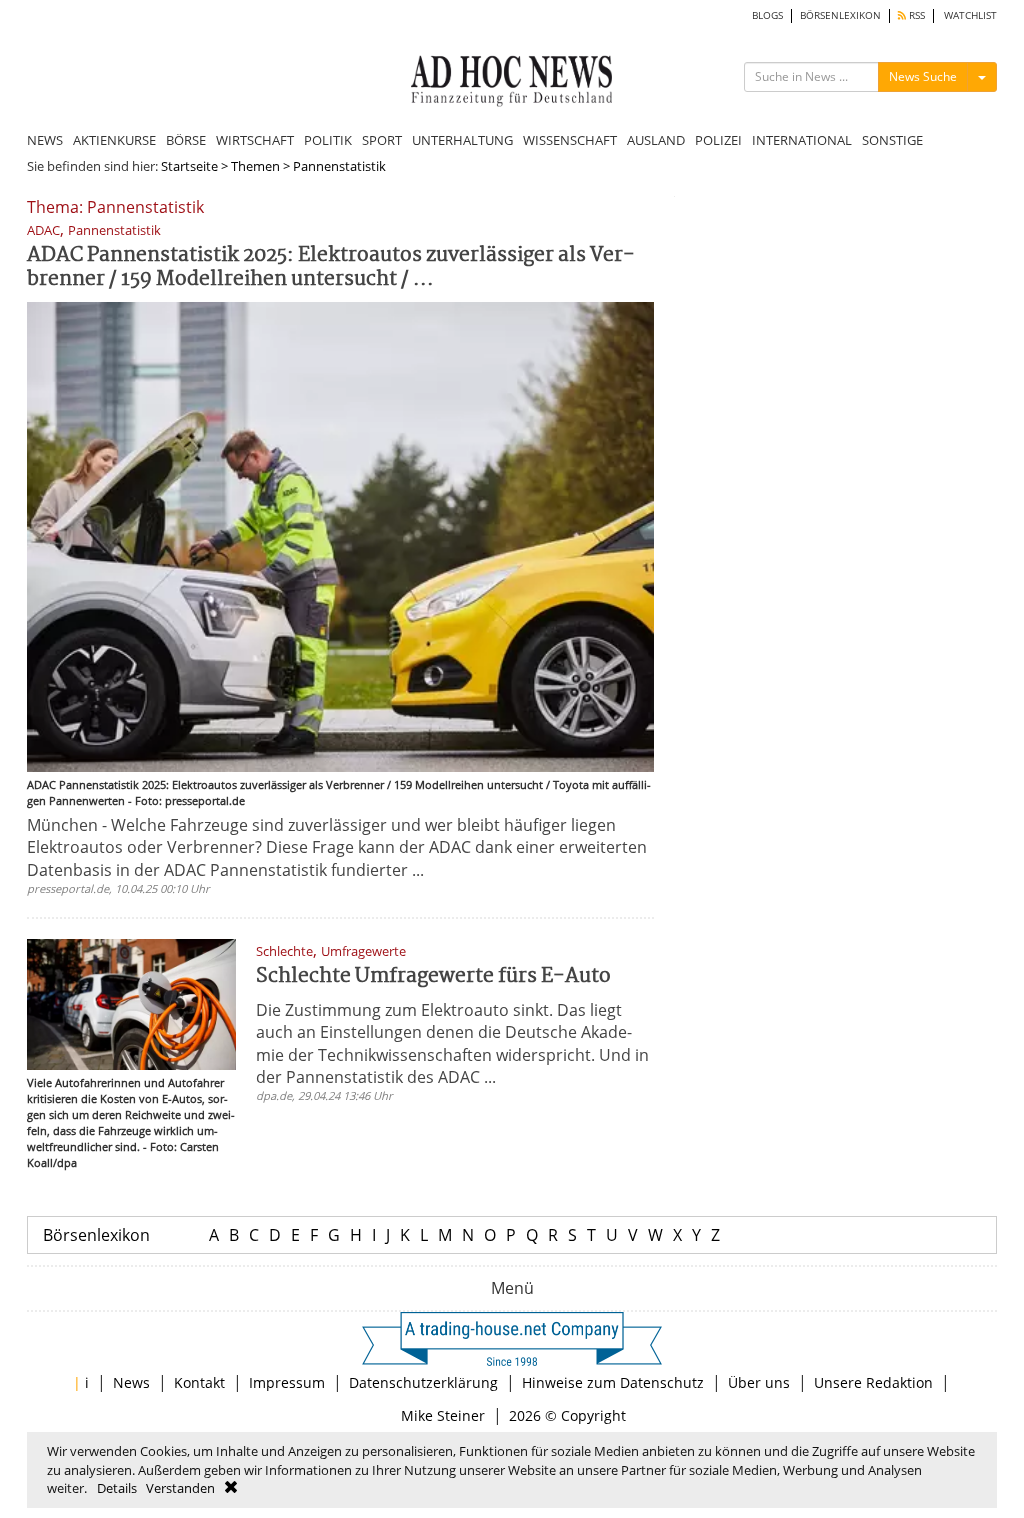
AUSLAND (656, 140)
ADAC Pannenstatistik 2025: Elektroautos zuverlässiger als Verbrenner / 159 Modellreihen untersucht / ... (331, 267)
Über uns (759, 1382)
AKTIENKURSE (114, 140)
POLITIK (328, 140)
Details (117, 1488)
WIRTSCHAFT (255, 140)
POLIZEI (718, 140)
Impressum (287, 1382)
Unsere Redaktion (873, 1382)
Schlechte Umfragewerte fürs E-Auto (433, 976)
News (131, 1382)
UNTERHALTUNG (462, 140)
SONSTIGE (892, 140)
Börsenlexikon (96, 1235)
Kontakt (199, 1382)
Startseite (189, 166)
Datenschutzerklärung (423, 1382)
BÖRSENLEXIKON (840, 15)
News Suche (923, 76)
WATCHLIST (970, 15)
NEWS (45, 140)
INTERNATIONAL (802, 140)
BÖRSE (186, 140)
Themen (255, 166)
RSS (915, 15)
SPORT (382, 140)
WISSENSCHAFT (570, 140)
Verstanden (180, 1488)
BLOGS (767, 15)
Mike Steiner (443, 1415)
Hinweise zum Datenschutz (613, 1382)
